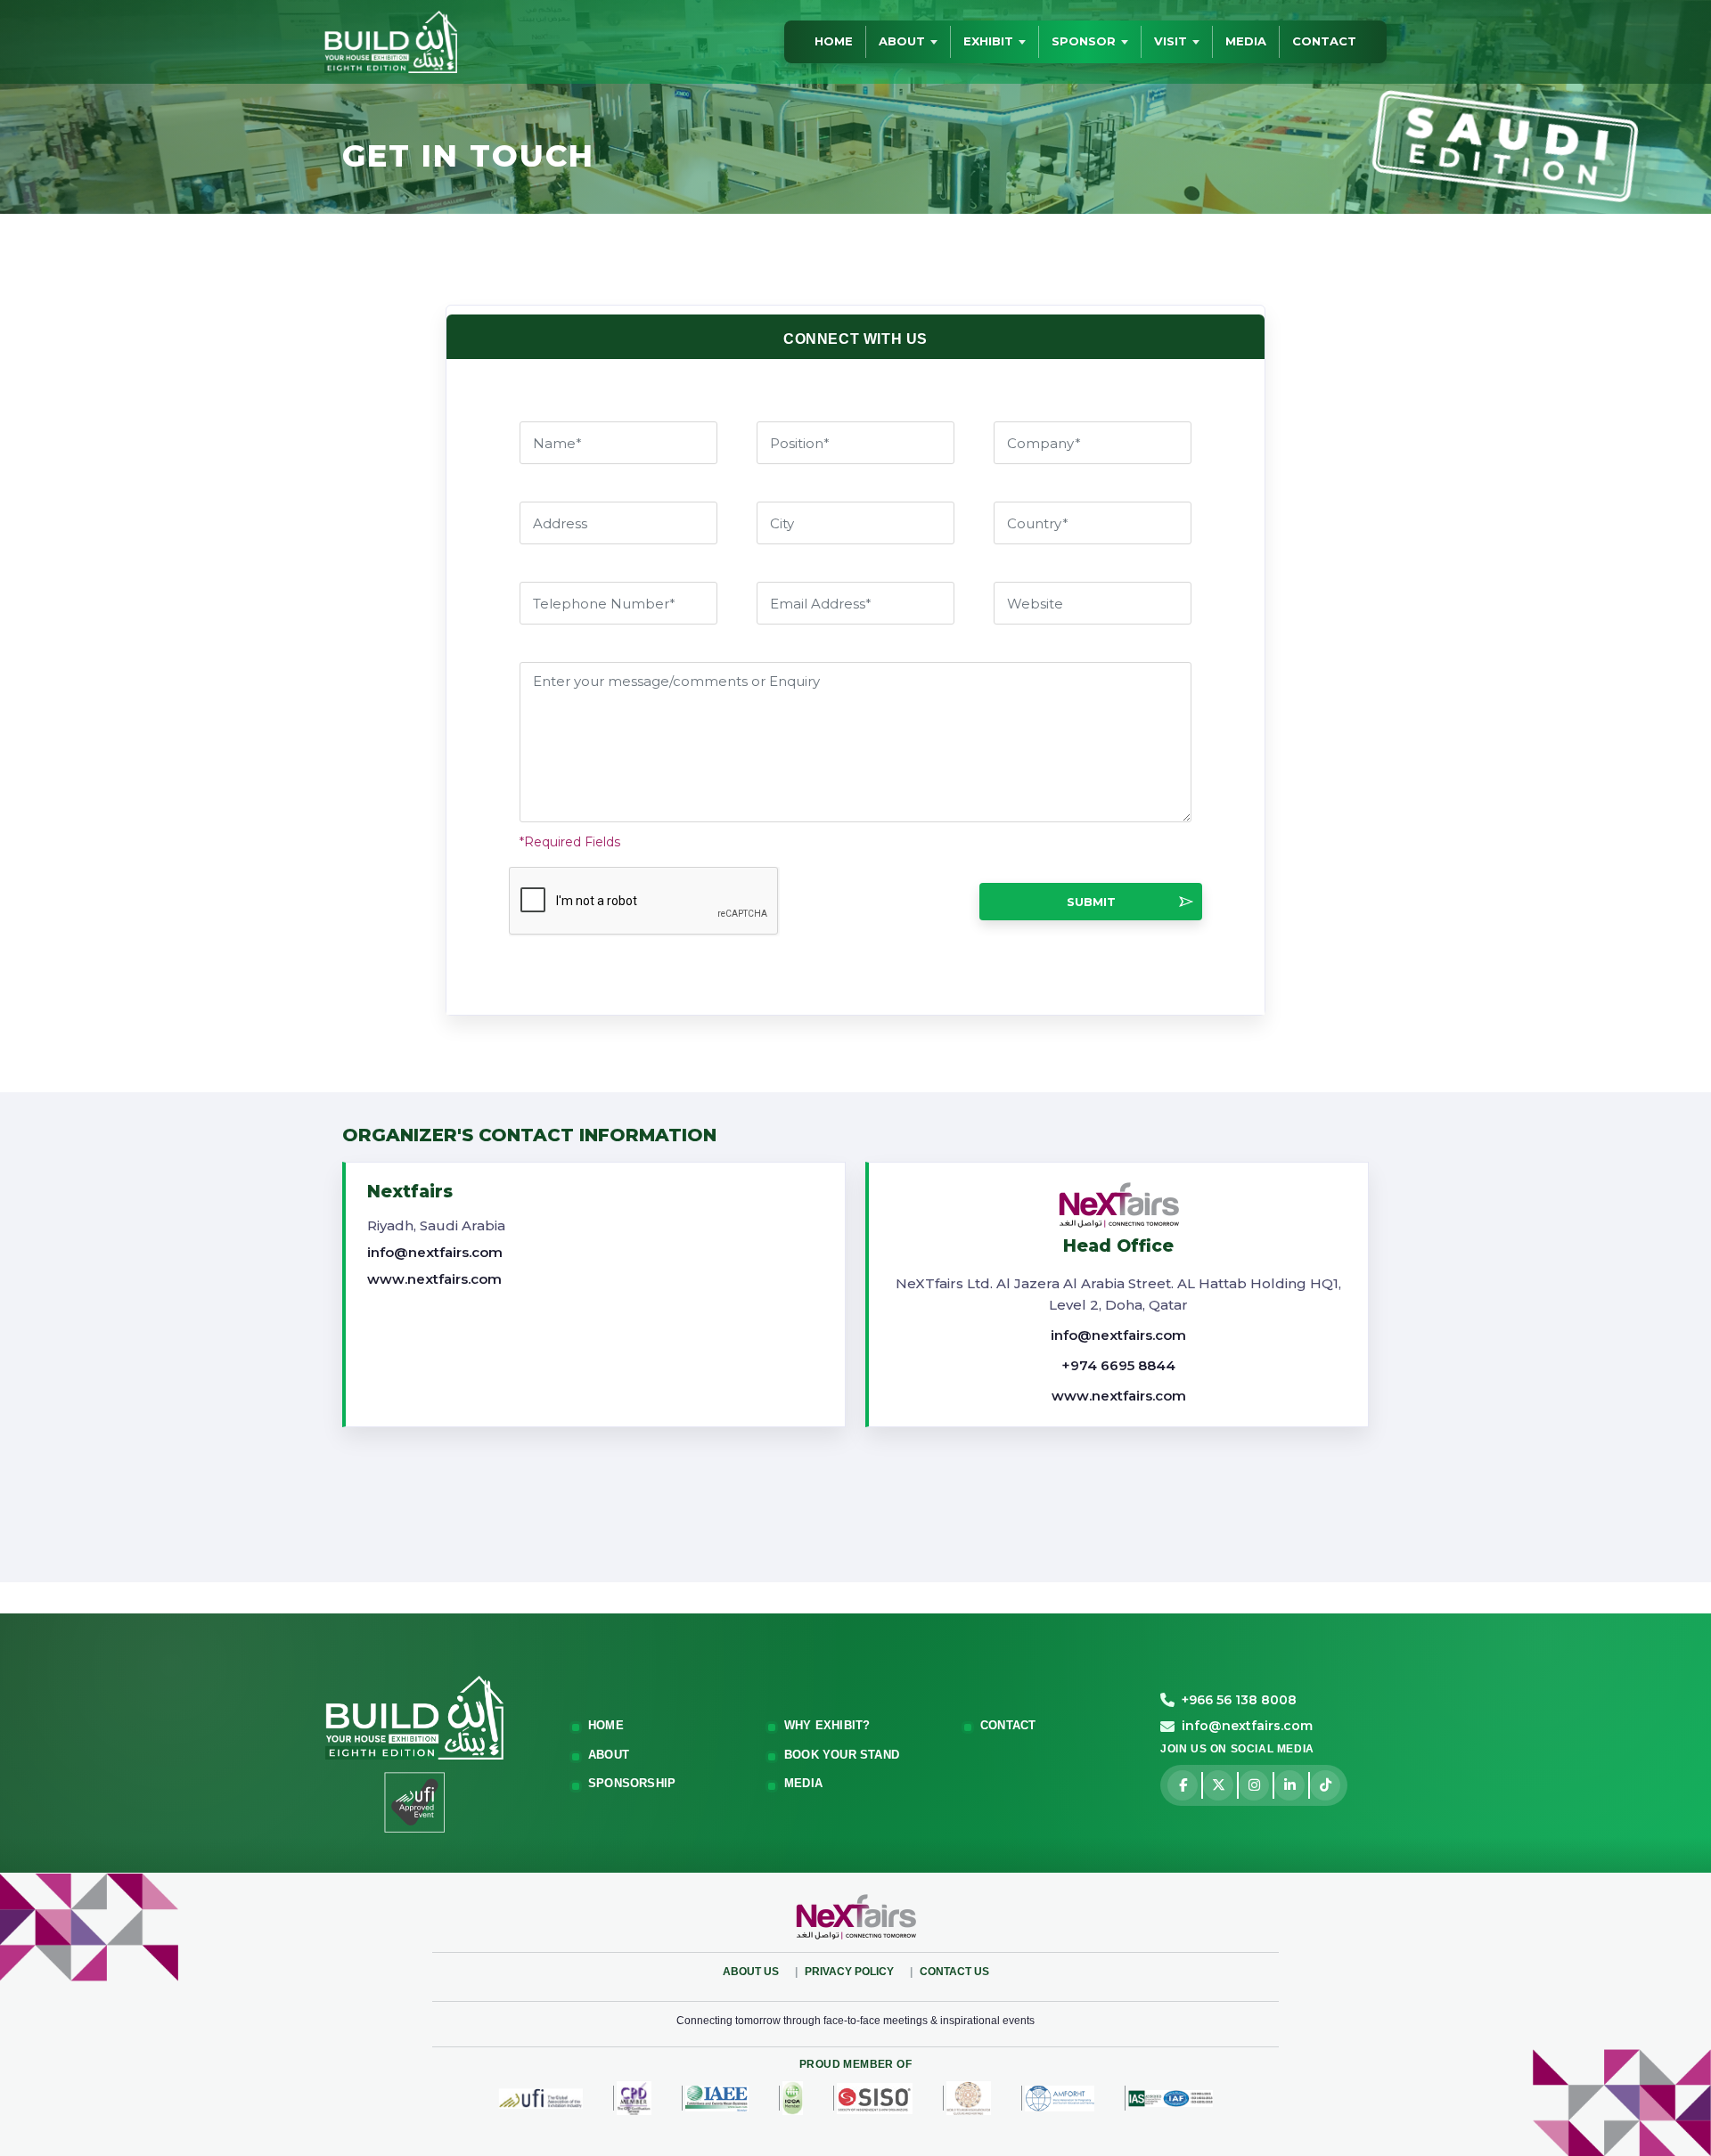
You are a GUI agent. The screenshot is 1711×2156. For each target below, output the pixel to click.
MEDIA (1246, 41)
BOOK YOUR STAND (842, 1755)
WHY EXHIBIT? (827, 1725)
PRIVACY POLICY (849, 1972)
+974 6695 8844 (1118, 1365)
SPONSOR (1084, 41)
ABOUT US (751, 1972)
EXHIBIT (988, 41)
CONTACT (1324, 41)
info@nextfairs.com (435, 1252)
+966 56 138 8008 (1239, 1700)
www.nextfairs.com (434, 1279)
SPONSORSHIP (632, 1783)
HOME (834, 41)
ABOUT (902, 41)
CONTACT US (954, 1972)
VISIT (1171, 41)
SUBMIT (1091, 902)
